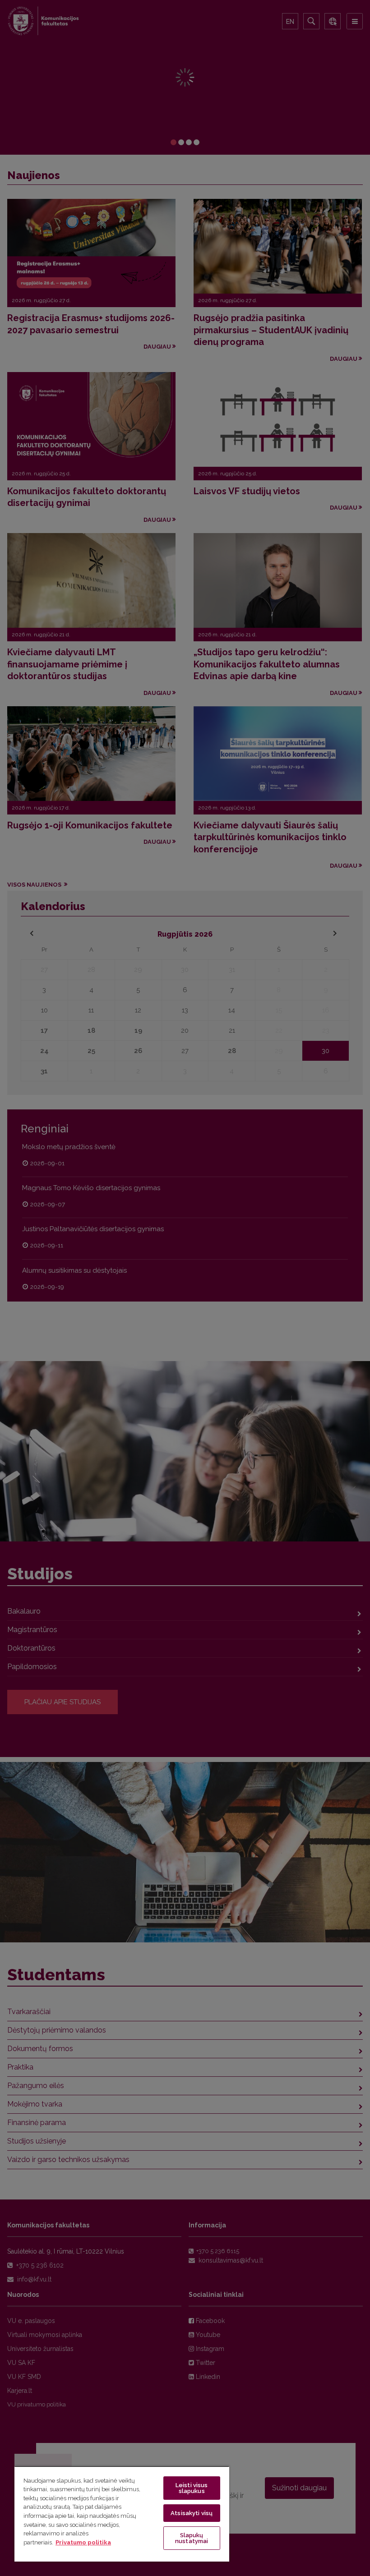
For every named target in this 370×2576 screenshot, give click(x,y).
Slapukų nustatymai (192, 2538)
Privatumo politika (83, 2542)
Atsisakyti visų (192, 2513)
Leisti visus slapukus (192, 2488)
